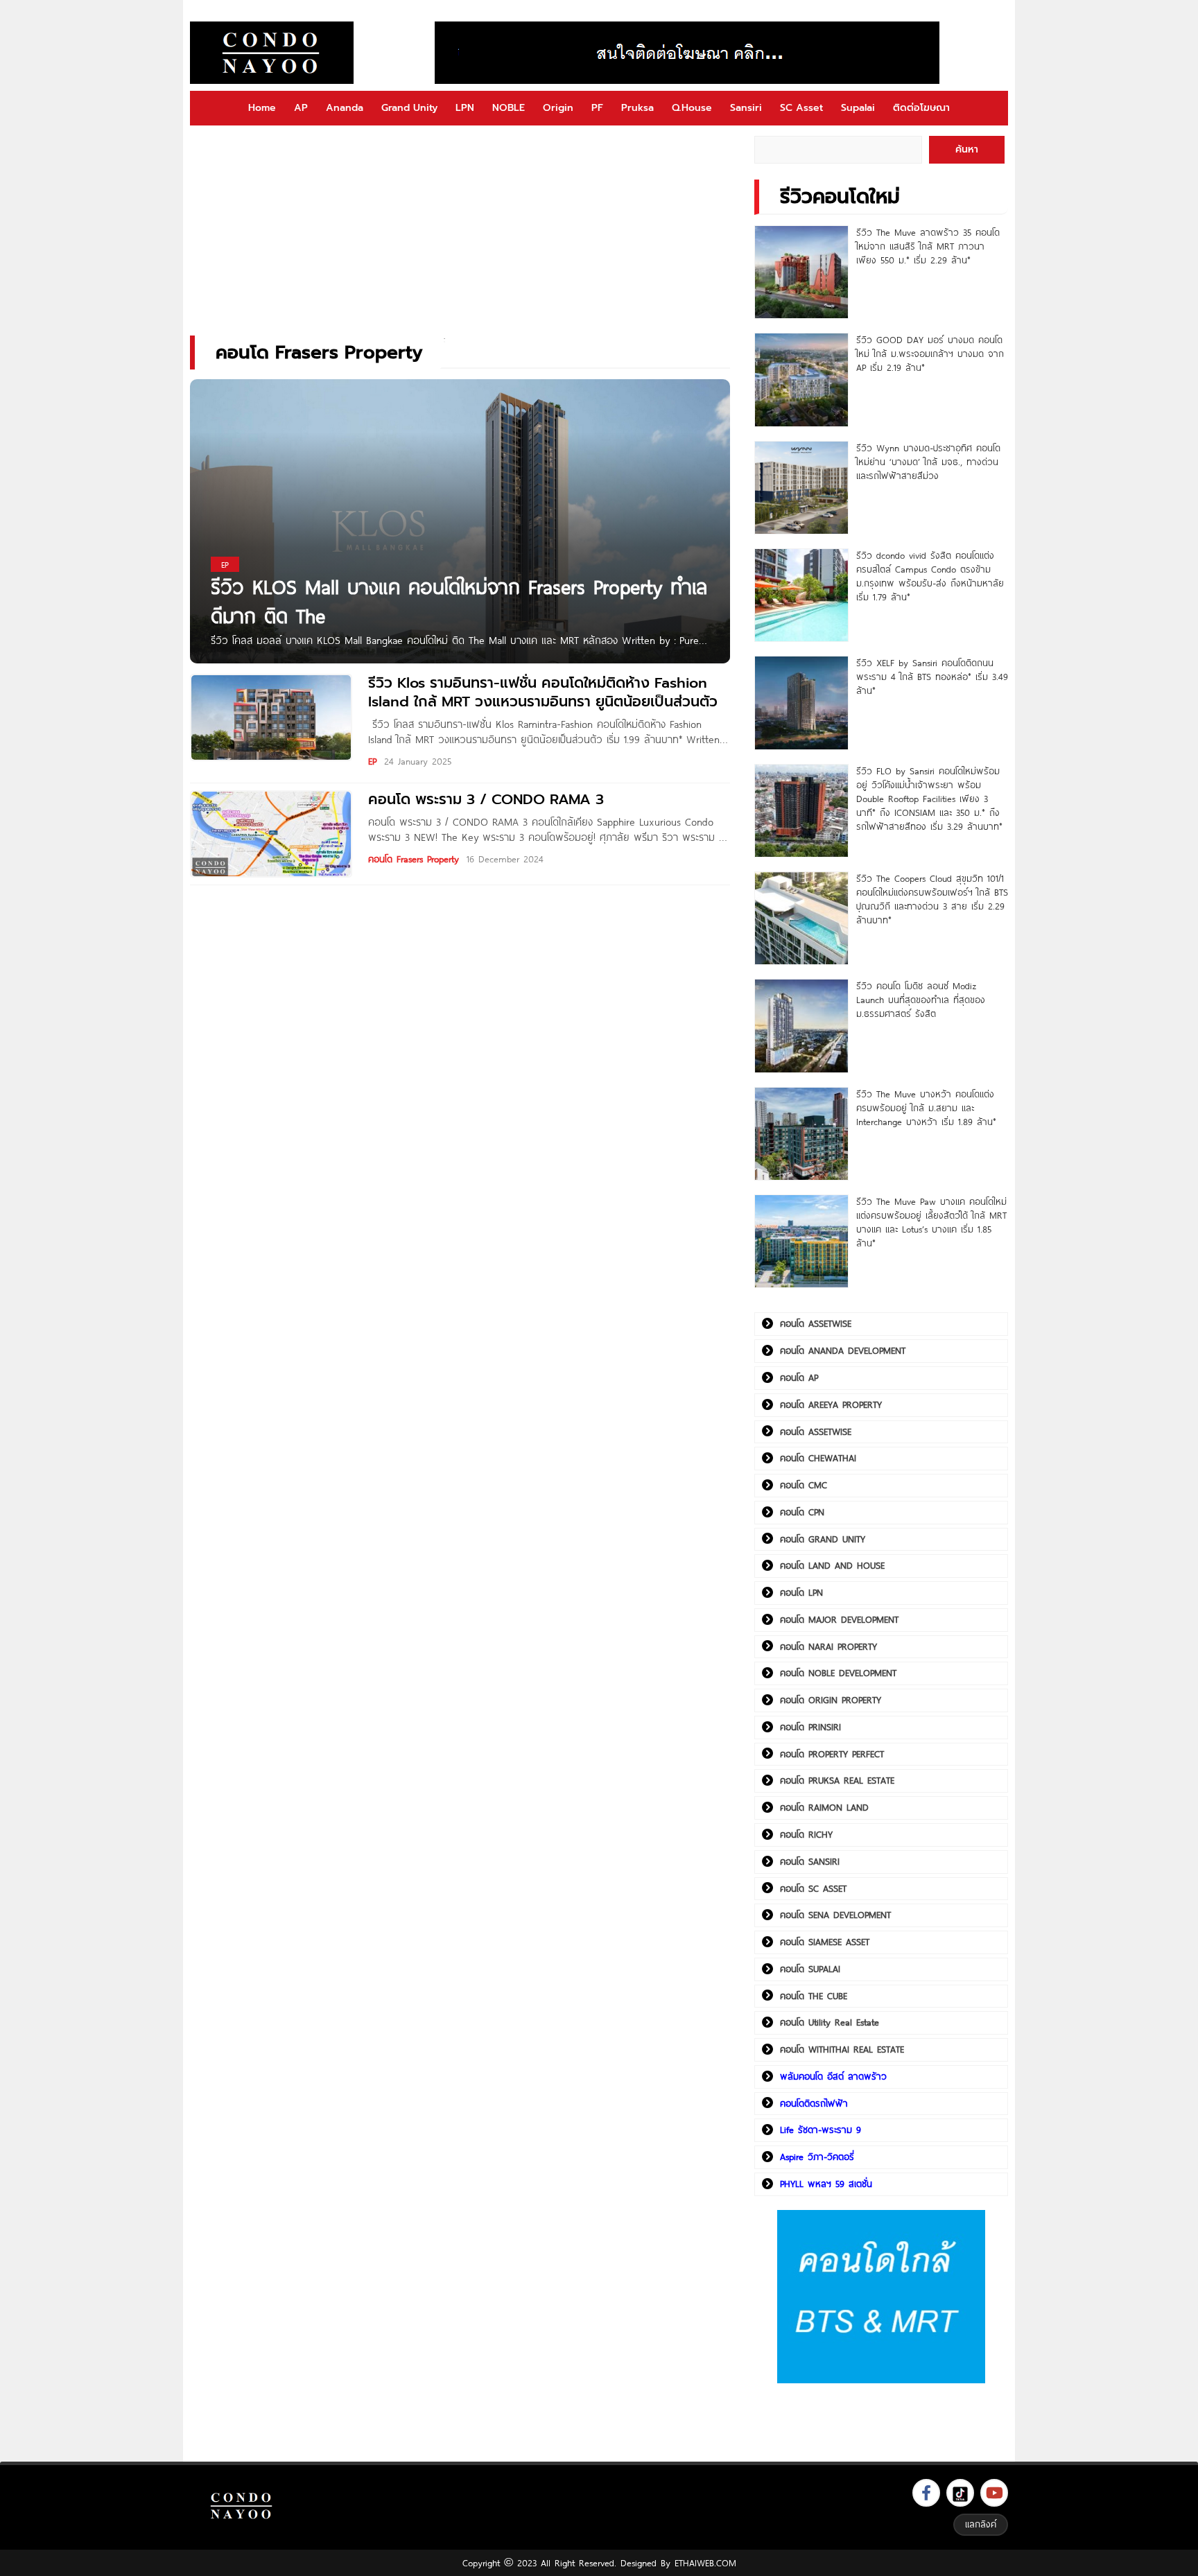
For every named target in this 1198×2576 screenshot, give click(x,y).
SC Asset (801, 108)
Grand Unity (409, 108)
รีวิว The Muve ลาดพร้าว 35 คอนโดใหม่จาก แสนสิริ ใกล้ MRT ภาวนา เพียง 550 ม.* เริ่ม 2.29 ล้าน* (928, 246)
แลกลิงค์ (981, 2524)
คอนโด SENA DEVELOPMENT (835, 1915)
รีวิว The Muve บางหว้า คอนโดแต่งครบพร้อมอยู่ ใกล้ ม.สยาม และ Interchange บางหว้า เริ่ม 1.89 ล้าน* (926, 1108)
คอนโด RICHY (806, 1834)
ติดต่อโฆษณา (921, 108)
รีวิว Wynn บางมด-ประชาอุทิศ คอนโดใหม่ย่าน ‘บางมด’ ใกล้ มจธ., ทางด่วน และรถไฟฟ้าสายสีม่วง (928, 462)
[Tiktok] (960, 2493)
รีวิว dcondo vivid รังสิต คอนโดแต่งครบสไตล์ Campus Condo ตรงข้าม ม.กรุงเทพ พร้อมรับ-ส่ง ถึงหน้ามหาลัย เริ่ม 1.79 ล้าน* (930, 576)
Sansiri (746, 108)
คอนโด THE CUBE (814, 1996)
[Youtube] (994, 2493)
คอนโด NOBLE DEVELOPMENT (838, 1673)
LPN (465, 108)
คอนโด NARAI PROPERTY (828, 1646)
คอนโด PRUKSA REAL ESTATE (837, 1780)
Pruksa (637, 108)
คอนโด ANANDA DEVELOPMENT (843, 1350)
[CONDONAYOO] (272, 53)
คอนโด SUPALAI (810, 1969)
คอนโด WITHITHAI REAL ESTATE (842, 2049)
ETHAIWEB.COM (705, 2563)
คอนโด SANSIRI (810, 1861)
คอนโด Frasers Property (414, 859)
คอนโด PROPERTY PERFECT (832, 1754)
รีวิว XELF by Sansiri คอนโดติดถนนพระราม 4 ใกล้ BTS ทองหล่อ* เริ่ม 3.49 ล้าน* (932, 677)
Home (262, 108)
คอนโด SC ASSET (813, 1888)
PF (597, 108)
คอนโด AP (799, 1377)
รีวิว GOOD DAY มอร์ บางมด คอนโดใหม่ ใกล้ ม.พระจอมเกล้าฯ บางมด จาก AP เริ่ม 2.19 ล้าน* (930, 354)
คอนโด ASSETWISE (816, 1323)
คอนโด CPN (802, 1512)
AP (301, 108)
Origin (558, 108)
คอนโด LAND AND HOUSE (832, 1565)
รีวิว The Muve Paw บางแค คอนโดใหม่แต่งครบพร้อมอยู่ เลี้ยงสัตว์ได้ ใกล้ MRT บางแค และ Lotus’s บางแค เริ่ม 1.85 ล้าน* (931, 1222)
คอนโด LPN (801, 1592)
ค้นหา (967, 149)
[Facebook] (926, 2493)
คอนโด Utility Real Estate (830, 2022)
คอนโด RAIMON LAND (824, 1807)
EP (372, 761)
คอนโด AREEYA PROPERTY (831, 1404)
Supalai (858, 108)
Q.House (692, 108)
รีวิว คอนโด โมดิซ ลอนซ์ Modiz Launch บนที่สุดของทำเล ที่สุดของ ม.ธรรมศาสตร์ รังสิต (921, 1000)
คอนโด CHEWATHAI (818, 1458)
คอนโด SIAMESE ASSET (825, 1942)
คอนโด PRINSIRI (810, 1727)
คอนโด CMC (804, 1485)
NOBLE (509, 108)
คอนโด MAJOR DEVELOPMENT (839, 1619)
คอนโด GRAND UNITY (823, 1539)
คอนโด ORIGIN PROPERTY (831, 1700)
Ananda (345, 108)
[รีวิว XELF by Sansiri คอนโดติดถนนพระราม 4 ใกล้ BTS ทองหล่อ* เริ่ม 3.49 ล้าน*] (801, 703)
